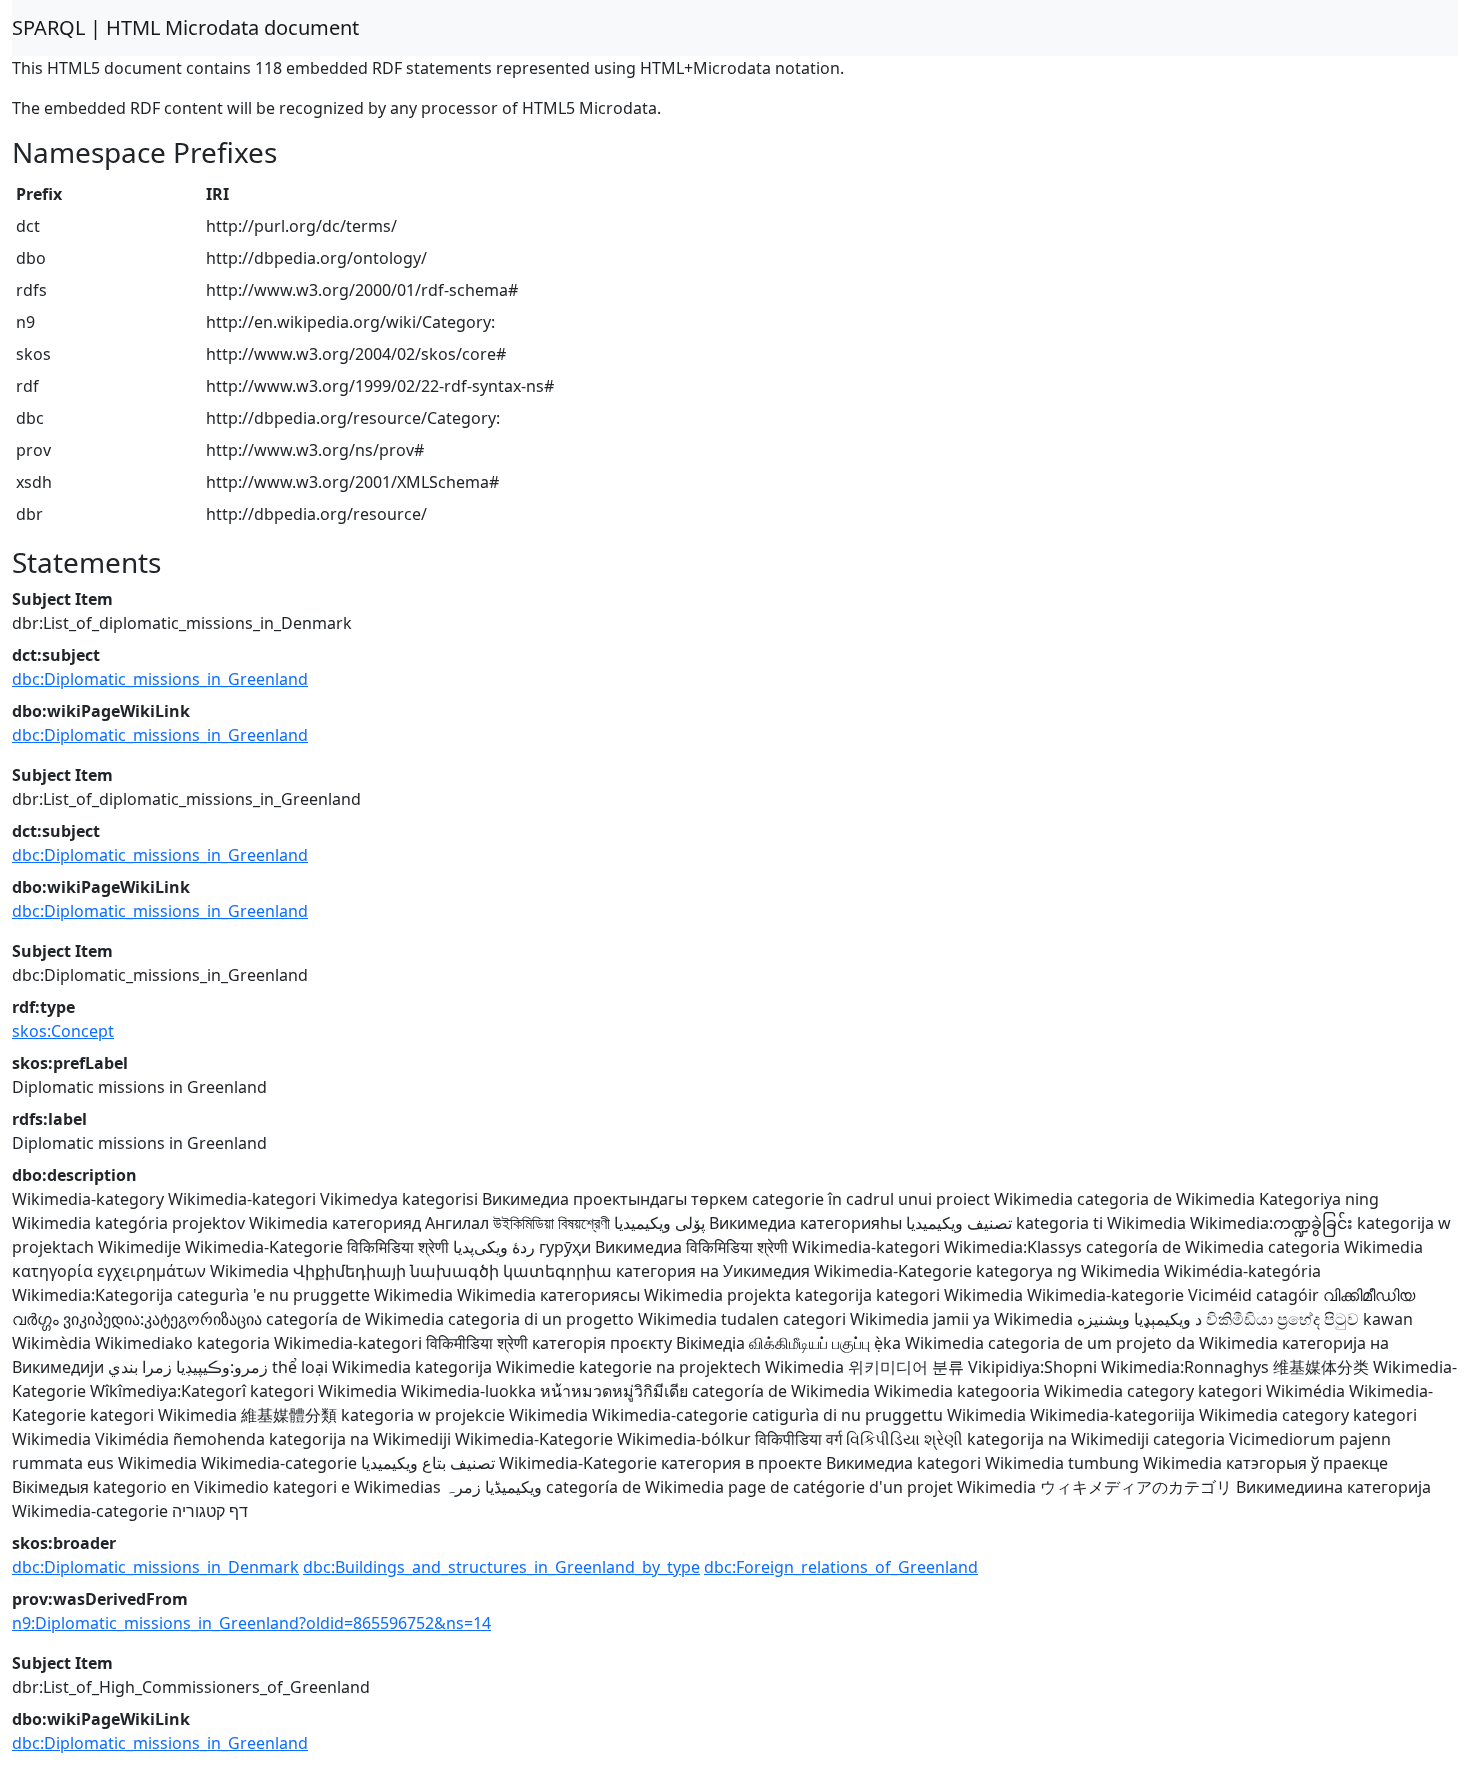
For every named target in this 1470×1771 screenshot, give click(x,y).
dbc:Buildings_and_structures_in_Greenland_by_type (501, 1567)
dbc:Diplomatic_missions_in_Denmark (155, 1567)
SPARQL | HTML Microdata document (185, 27)
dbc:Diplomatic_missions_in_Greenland (160, 679)
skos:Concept (63, 1031)
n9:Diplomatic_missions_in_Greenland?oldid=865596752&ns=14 (251, 1623)
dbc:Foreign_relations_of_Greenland (841, 1567)
